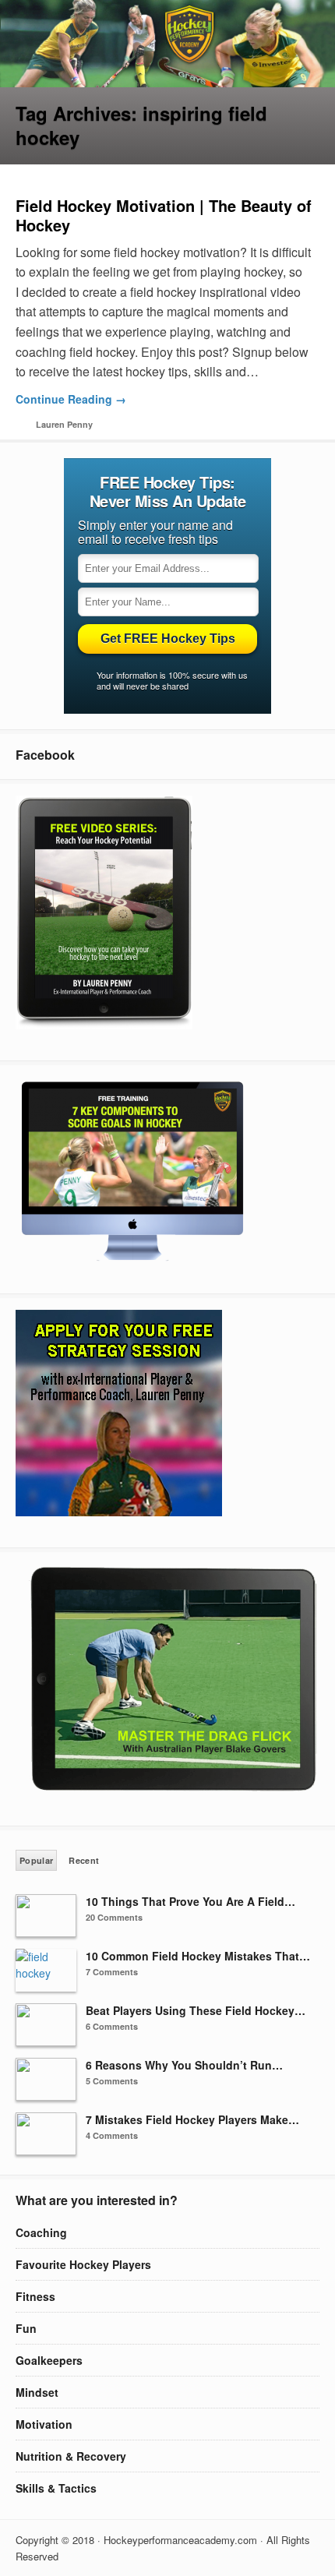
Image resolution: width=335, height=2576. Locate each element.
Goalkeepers (49, 2360)
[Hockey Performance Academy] (167, 83)
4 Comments (112, 2135)
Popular (36, 1860)
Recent (84, 1860)
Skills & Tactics (56, 2488)
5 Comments (112, 2081)
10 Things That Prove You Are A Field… (190, 1901)
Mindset (37, 2392)
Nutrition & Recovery (71, 2456)
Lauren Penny (64, 424)
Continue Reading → (71, 399)
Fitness (35, 2296)
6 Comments (112, 2026)
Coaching (41, 2232)
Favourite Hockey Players (83, 2264)
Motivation (44, 2424)
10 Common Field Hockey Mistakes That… (198, 1956)
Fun (26, 2328)
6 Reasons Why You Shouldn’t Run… (184, 2065)
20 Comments (114, 1917)
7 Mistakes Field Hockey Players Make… (192, 2119)
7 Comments (112, 1972)
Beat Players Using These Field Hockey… (196, 2010)
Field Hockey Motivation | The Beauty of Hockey (164, 215)
